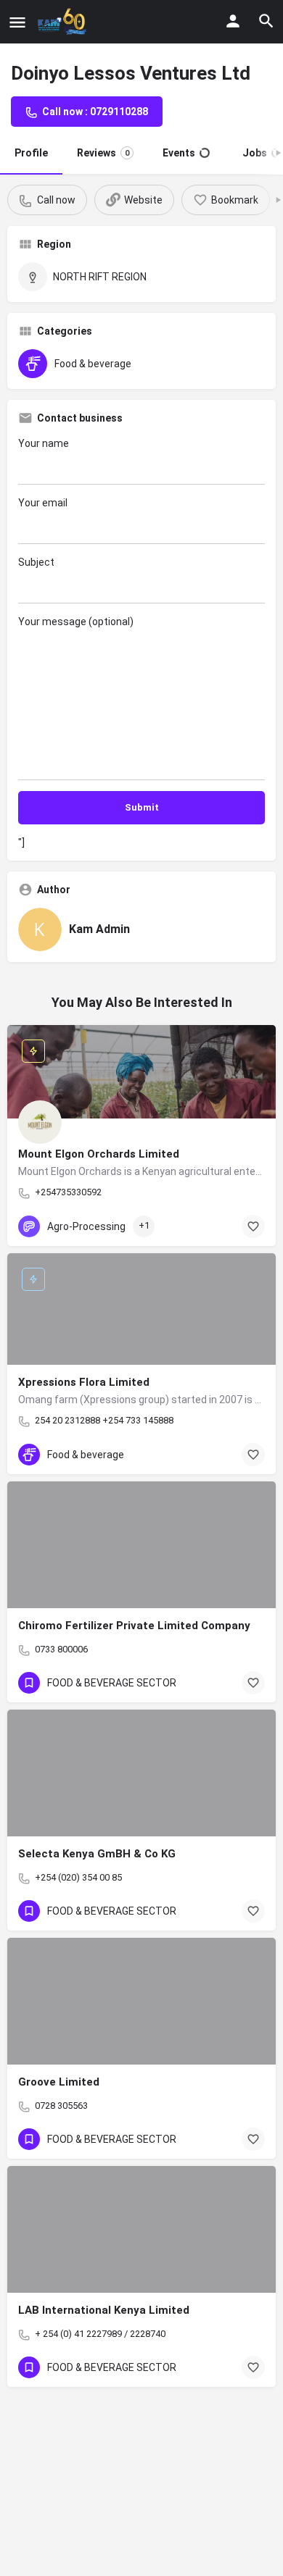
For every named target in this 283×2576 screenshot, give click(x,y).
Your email (43, 503)
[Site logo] (65, 22)
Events (179, 153)
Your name (44, 443)
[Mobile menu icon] (17, 22)
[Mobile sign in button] (233, 21)
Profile (31, 153)
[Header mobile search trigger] (266, 21)
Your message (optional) (76, 622)
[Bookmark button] (253, 1226)
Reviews (103, 153)
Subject (36, 562)
